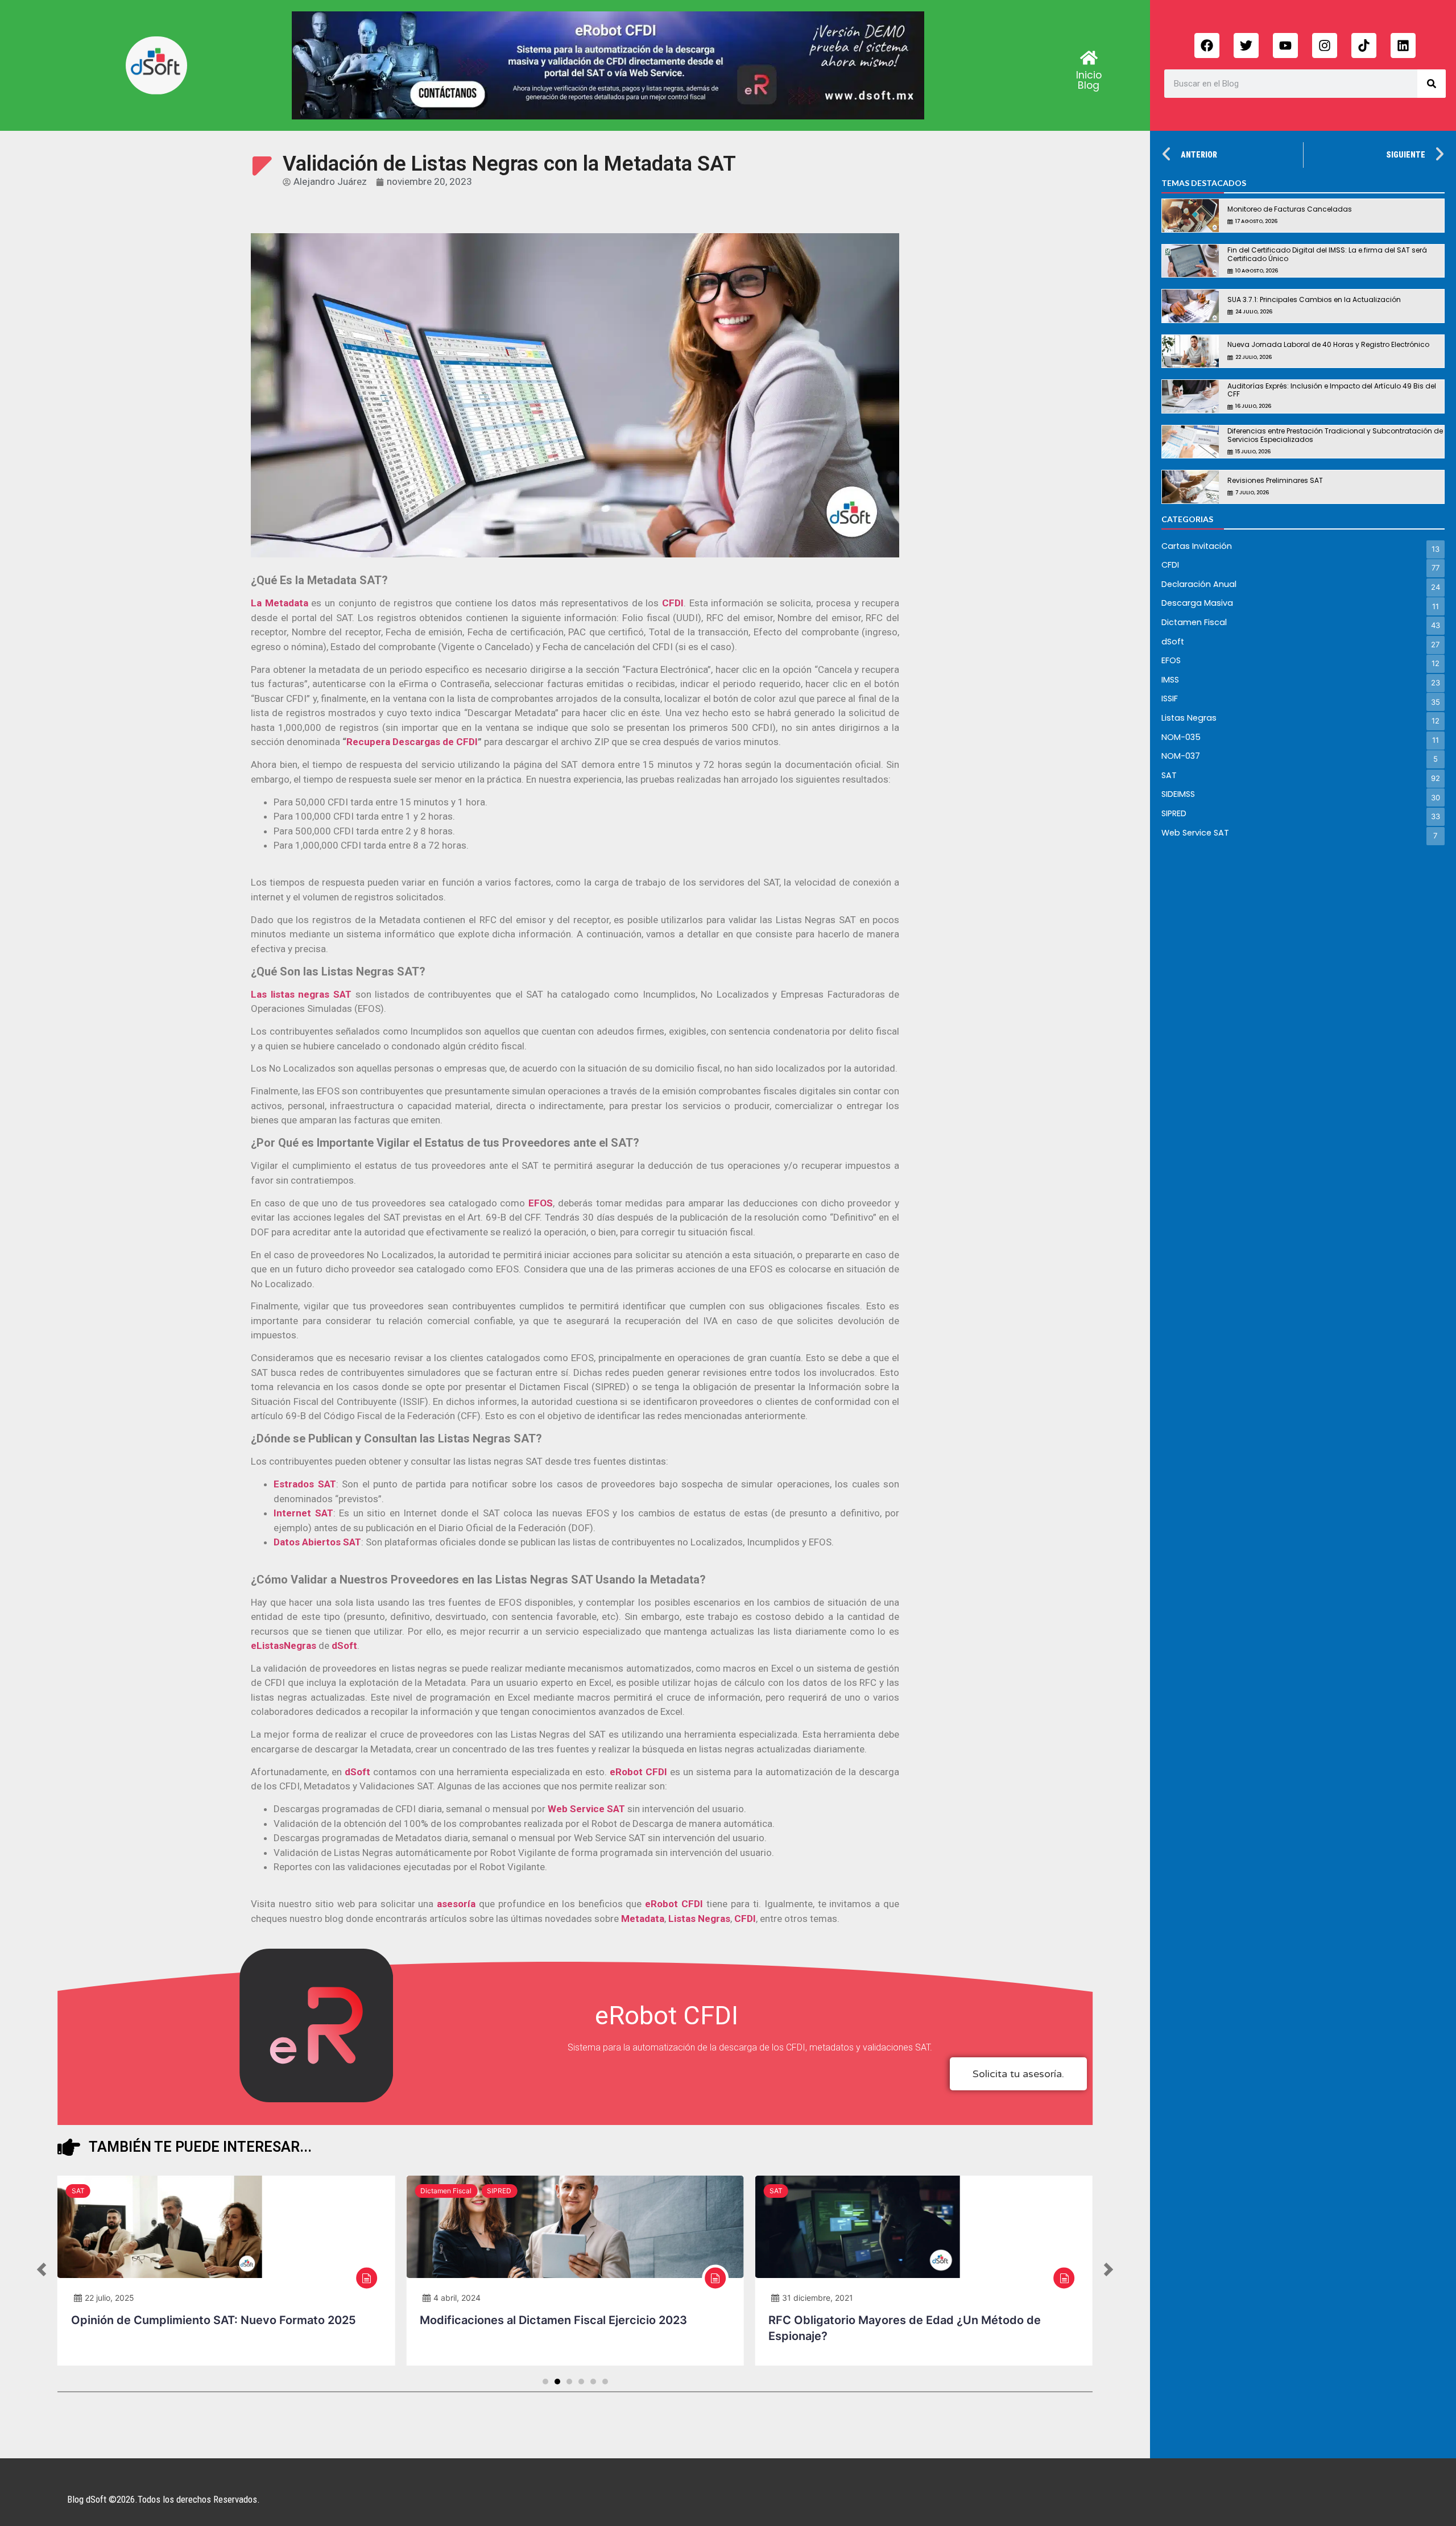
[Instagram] (1325, 46)
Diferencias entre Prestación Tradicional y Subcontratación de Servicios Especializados (1335, 435)
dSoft (359, 1772)
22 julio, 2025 (109, 2298)
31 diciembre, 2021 (818, 2298)
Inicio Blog (1089, 80)
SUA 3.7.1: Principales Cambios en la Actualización (1314, 299)
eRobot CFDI (674, 1904)
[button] (42, 2271)
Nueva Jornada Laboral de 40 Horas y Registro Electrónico (1328, 344)
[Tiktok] (1364, 46)
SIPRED (499, 2191)
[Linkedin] (1403, 46)
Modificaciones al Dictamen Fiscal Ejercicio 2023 (553, 2320)
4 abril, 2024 (457, 2298)
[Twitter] (1246, 46)
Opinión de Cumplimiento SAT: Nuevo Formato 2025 (214, 2320)
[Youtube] (1285, 46)
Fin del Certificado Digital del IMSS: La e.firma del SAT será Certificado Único (1327, 254)
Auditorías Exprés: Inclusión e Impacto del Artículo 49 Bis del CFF (1332, 390)
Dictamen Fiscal (446, 2191)
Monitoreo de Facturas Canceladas (1290, 209)
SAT (78, 2191)
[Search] (1432, 84)
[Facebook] (1207, 46)
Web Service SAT (586, 1809)
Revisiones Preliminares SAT (1275, 480)
